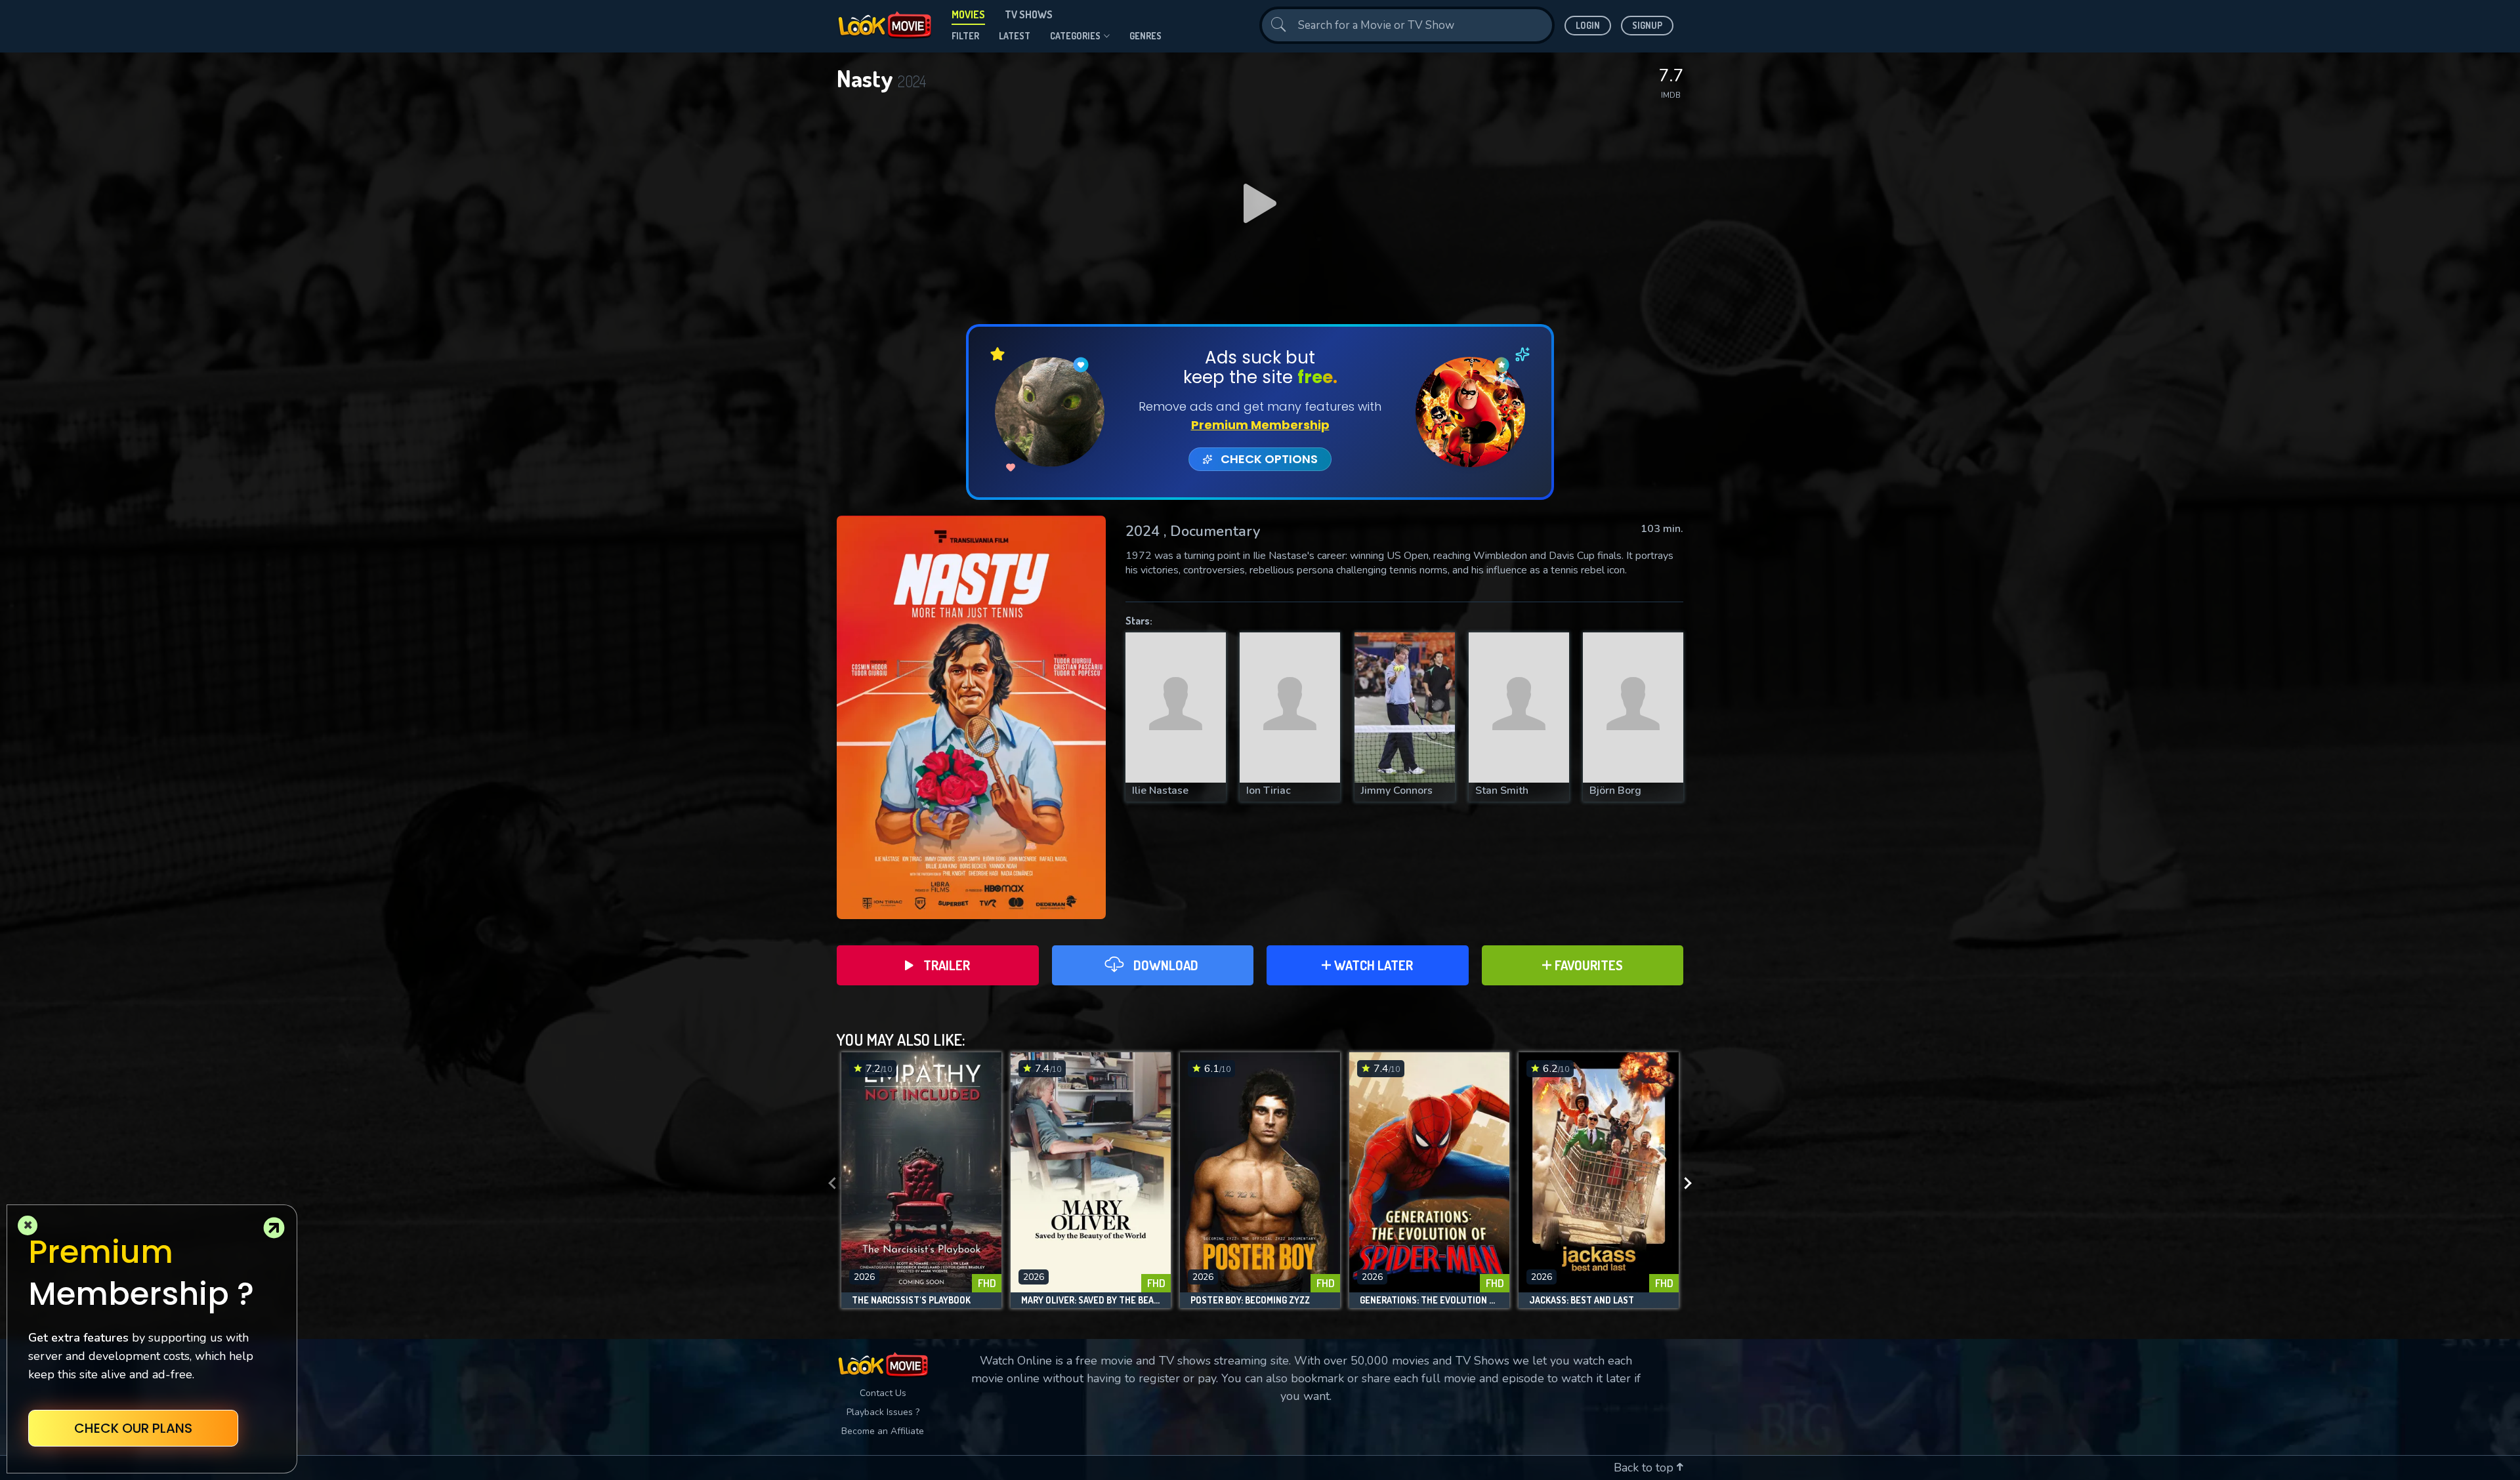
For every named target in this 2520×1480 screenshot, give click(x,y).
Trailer (947, 965)
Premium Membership (1260, 425)
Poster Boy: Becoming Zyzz (1250, 1300)
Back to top (1645, 1468)
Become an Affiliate (883, 1431)
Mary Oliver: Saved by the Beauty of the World (1091, 1300)
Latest (1015, 36)
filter (965, 36)
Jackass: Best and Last (1582, 1300)
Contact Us (883, 1393)
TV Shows (1029, 14)
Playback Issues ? (883, 1412)
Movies (968, 14)
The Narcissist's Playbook (911, 1300)
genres (1145, 36)
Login (1588, 25)
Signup (1647, 25)
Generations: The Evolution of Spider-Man (1429, 1300)
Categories (1075, 36)
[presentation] (828, 1183)
